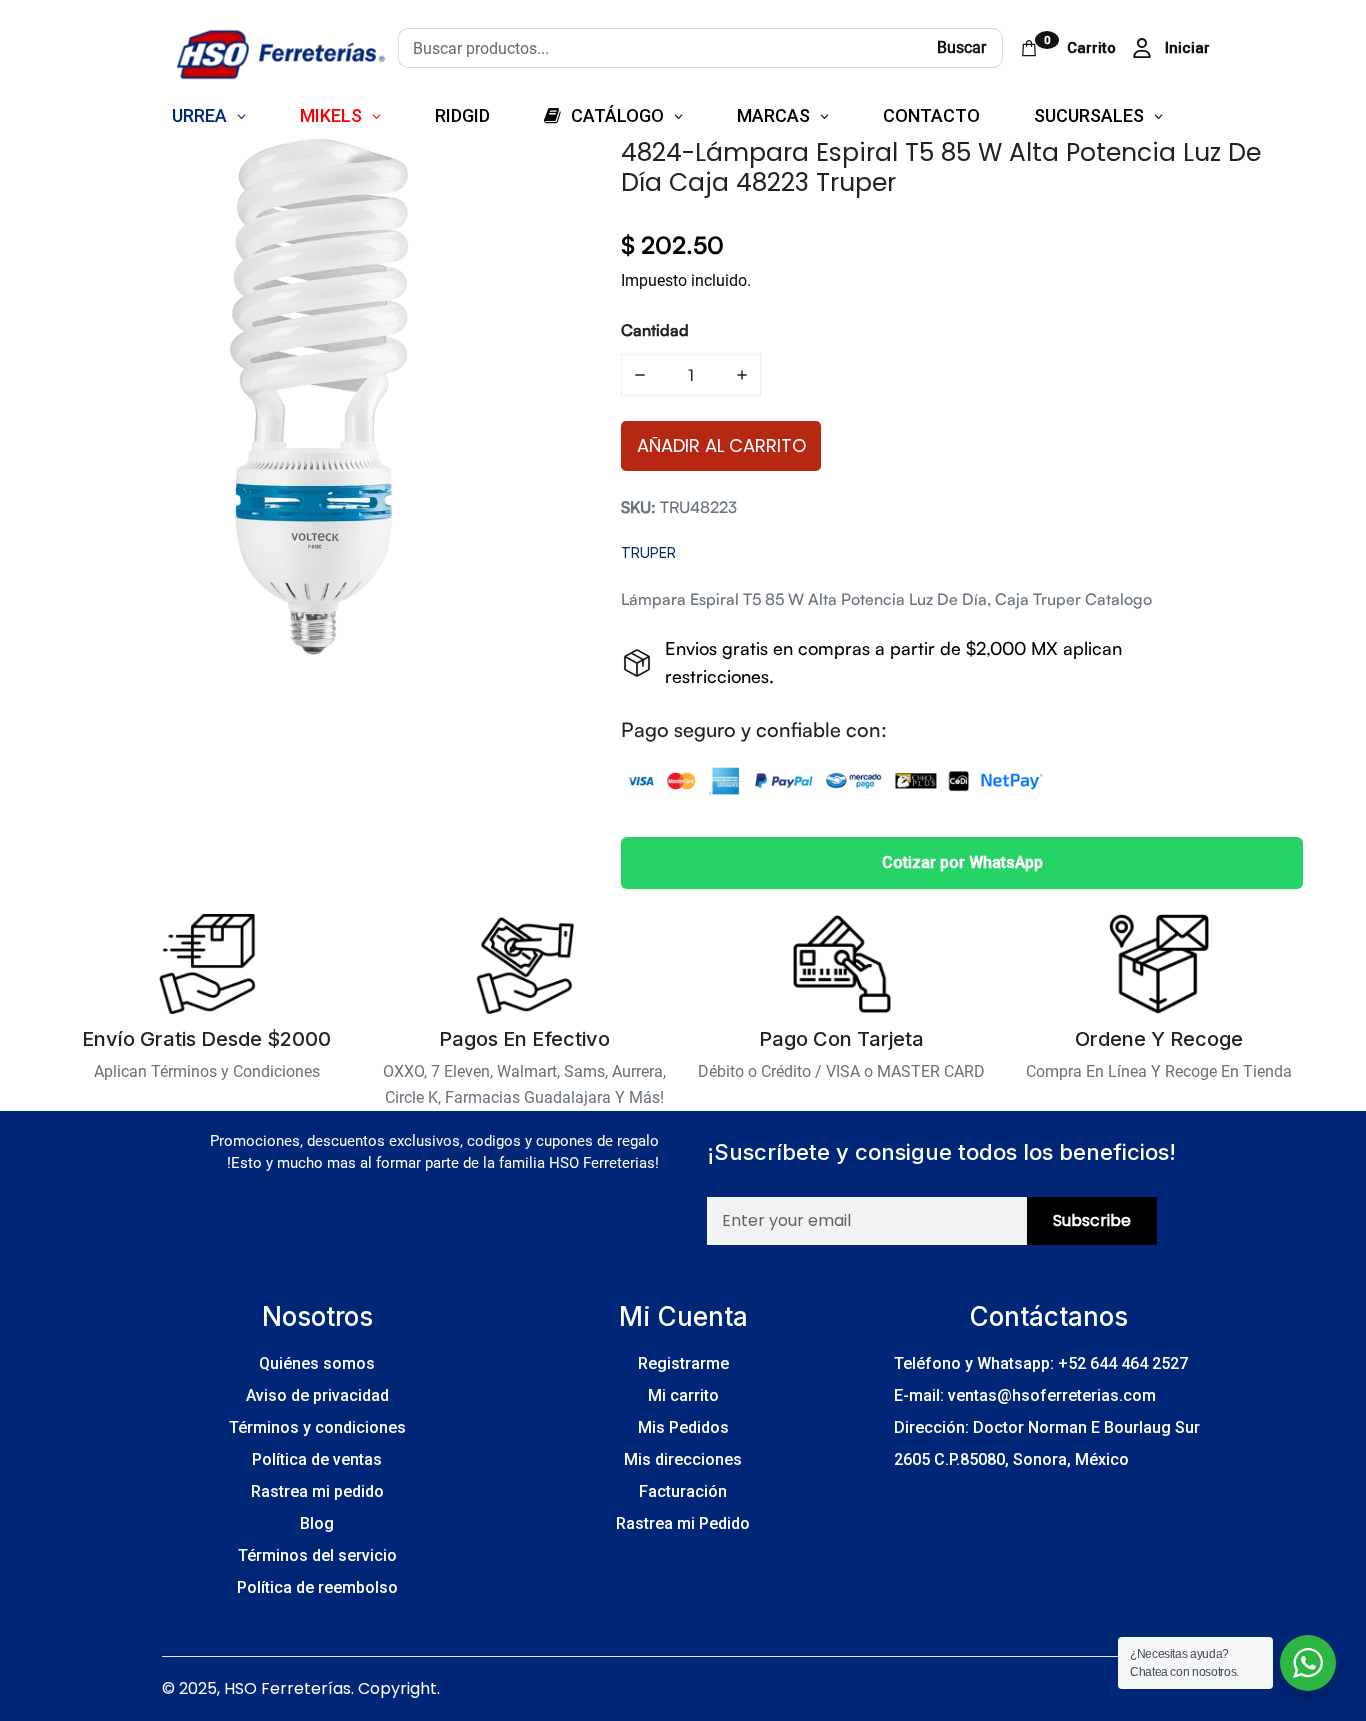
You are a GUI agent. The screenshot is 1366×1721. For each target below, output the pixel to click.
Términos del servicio (317, 1555)
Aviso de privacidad (317, 1395)
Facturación (683, 1491)
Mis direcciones (683, 1459)
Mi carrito (683, 1395)
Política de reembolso (317, 1587)
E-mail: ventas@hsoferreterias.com (1025, 1395)
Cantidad (655, 330)
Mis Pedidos (683, 1427)
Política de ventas (317, 1459)
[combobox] (659, 48)
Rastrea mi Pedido (683, 1523)
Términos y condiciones (317, 1427)
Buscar (961, 47)
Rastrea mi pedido (317, 1491)
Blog (317, 1523)
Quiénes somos (317, 1363)
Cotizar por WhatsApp (962, 862)
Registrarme (683, 1363)
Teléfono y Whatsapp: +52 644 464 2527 (1041, 1363)
